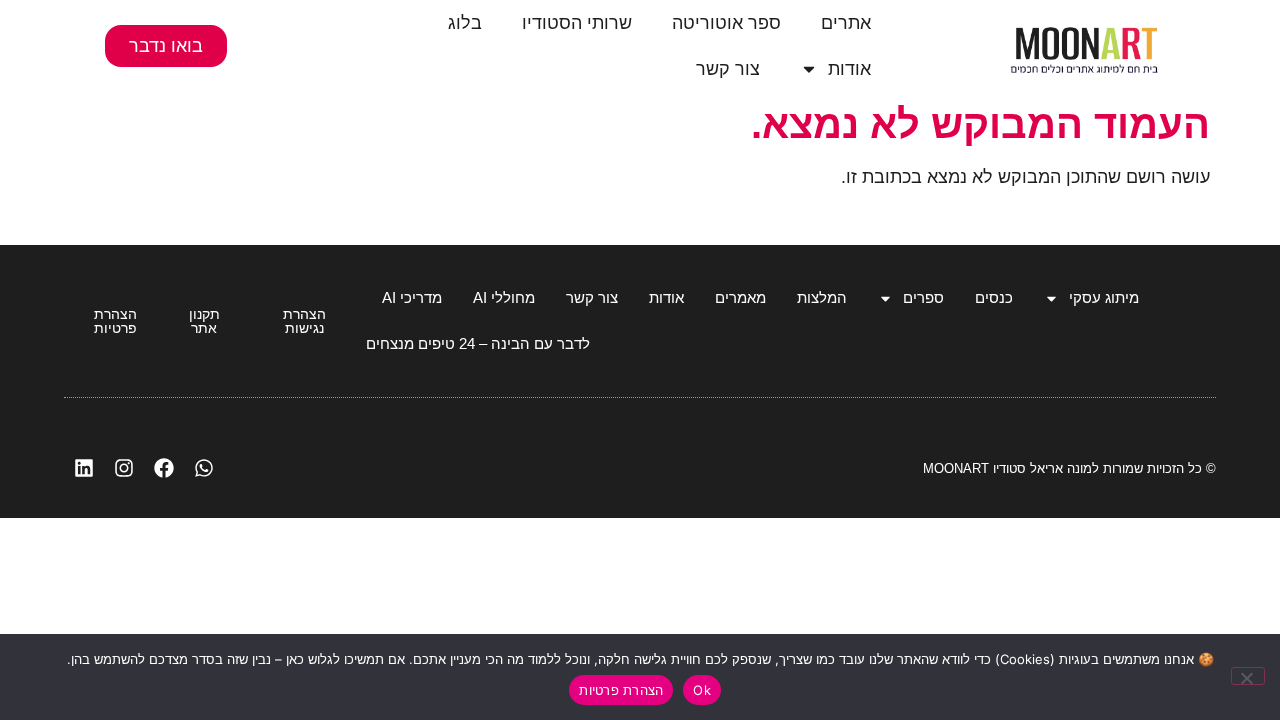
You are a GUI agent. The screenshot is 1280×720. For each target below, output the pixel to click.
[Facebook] (164, 468)
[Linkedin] (84, 468)
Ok (702, 690)
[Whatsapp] (204, 468)
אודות (849, 69)
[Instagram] (124, 468)
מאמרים (740, 297)
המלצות (822, 297)
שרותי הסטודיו (577, 23)
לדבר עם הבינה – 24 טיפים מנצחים (478, 343)
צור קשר (728, 69)
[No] (1248, 676)
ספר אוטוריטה (726, 23)
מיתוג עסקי (1104, 297)
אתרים (846, 23)
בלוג (465, 23)
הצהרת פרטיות (621, 690)
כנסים (994, 297)
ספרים (923, 297)
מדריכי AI (412, 297)
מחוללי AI (504, 297)
